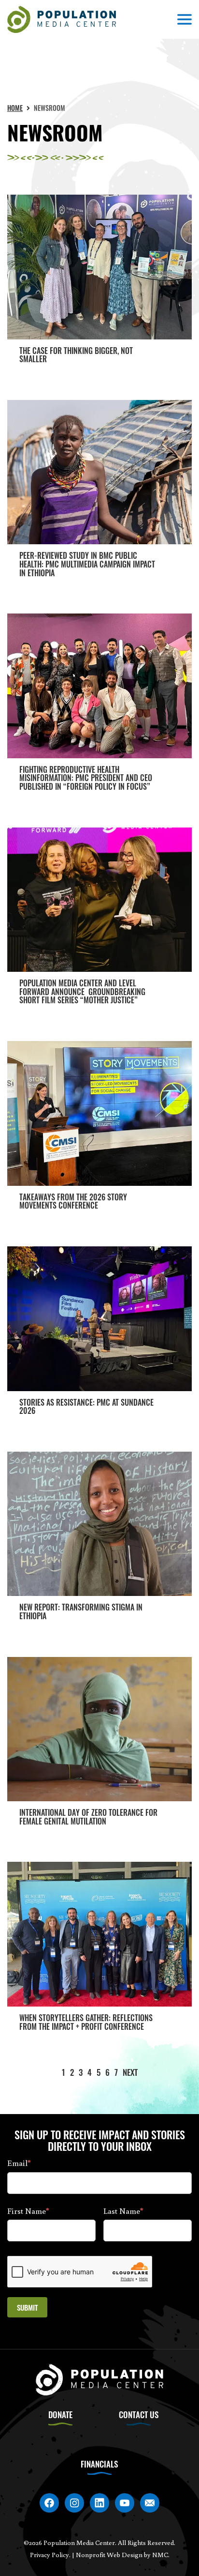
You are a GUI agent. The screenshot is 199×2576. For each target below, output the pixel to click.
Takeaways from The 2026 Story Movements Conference (73, 1201)
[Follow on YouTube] (125, 2503)
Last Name (123, 2211)
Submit (27, 2307)
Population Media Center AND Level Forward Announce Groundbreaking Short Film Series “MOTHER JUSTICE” (82, 991)
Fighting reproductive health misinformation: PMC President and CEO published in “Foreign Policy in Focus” (86, 778)
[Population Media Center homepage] (62, 20)
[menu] (185, 19)
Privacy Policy (50, 2555)
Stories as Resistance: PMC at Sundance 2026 (86, 1407)
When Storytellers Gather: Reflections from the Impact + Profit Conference (86, 2022)
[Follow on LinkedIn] (99, 2503)
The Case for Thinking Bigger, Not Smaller (76, 355)
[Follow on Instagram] (74, 2503)
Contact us (139, 2415)
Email (19, 2163)
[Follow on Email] (150, 2503)
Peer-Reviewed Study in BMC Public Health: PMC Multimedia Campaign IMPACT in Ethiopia (87, 564)
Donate (60, 2415)
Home (15, 108)
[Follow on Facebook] (49, 2503)
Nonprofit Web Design (109, 2555)
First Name (28, 2211)
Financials (99, 2464)
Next (130, 2072)
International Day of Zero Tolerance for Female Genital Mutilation (88, 1817)
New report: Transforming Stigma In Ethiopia (81, 1611)
